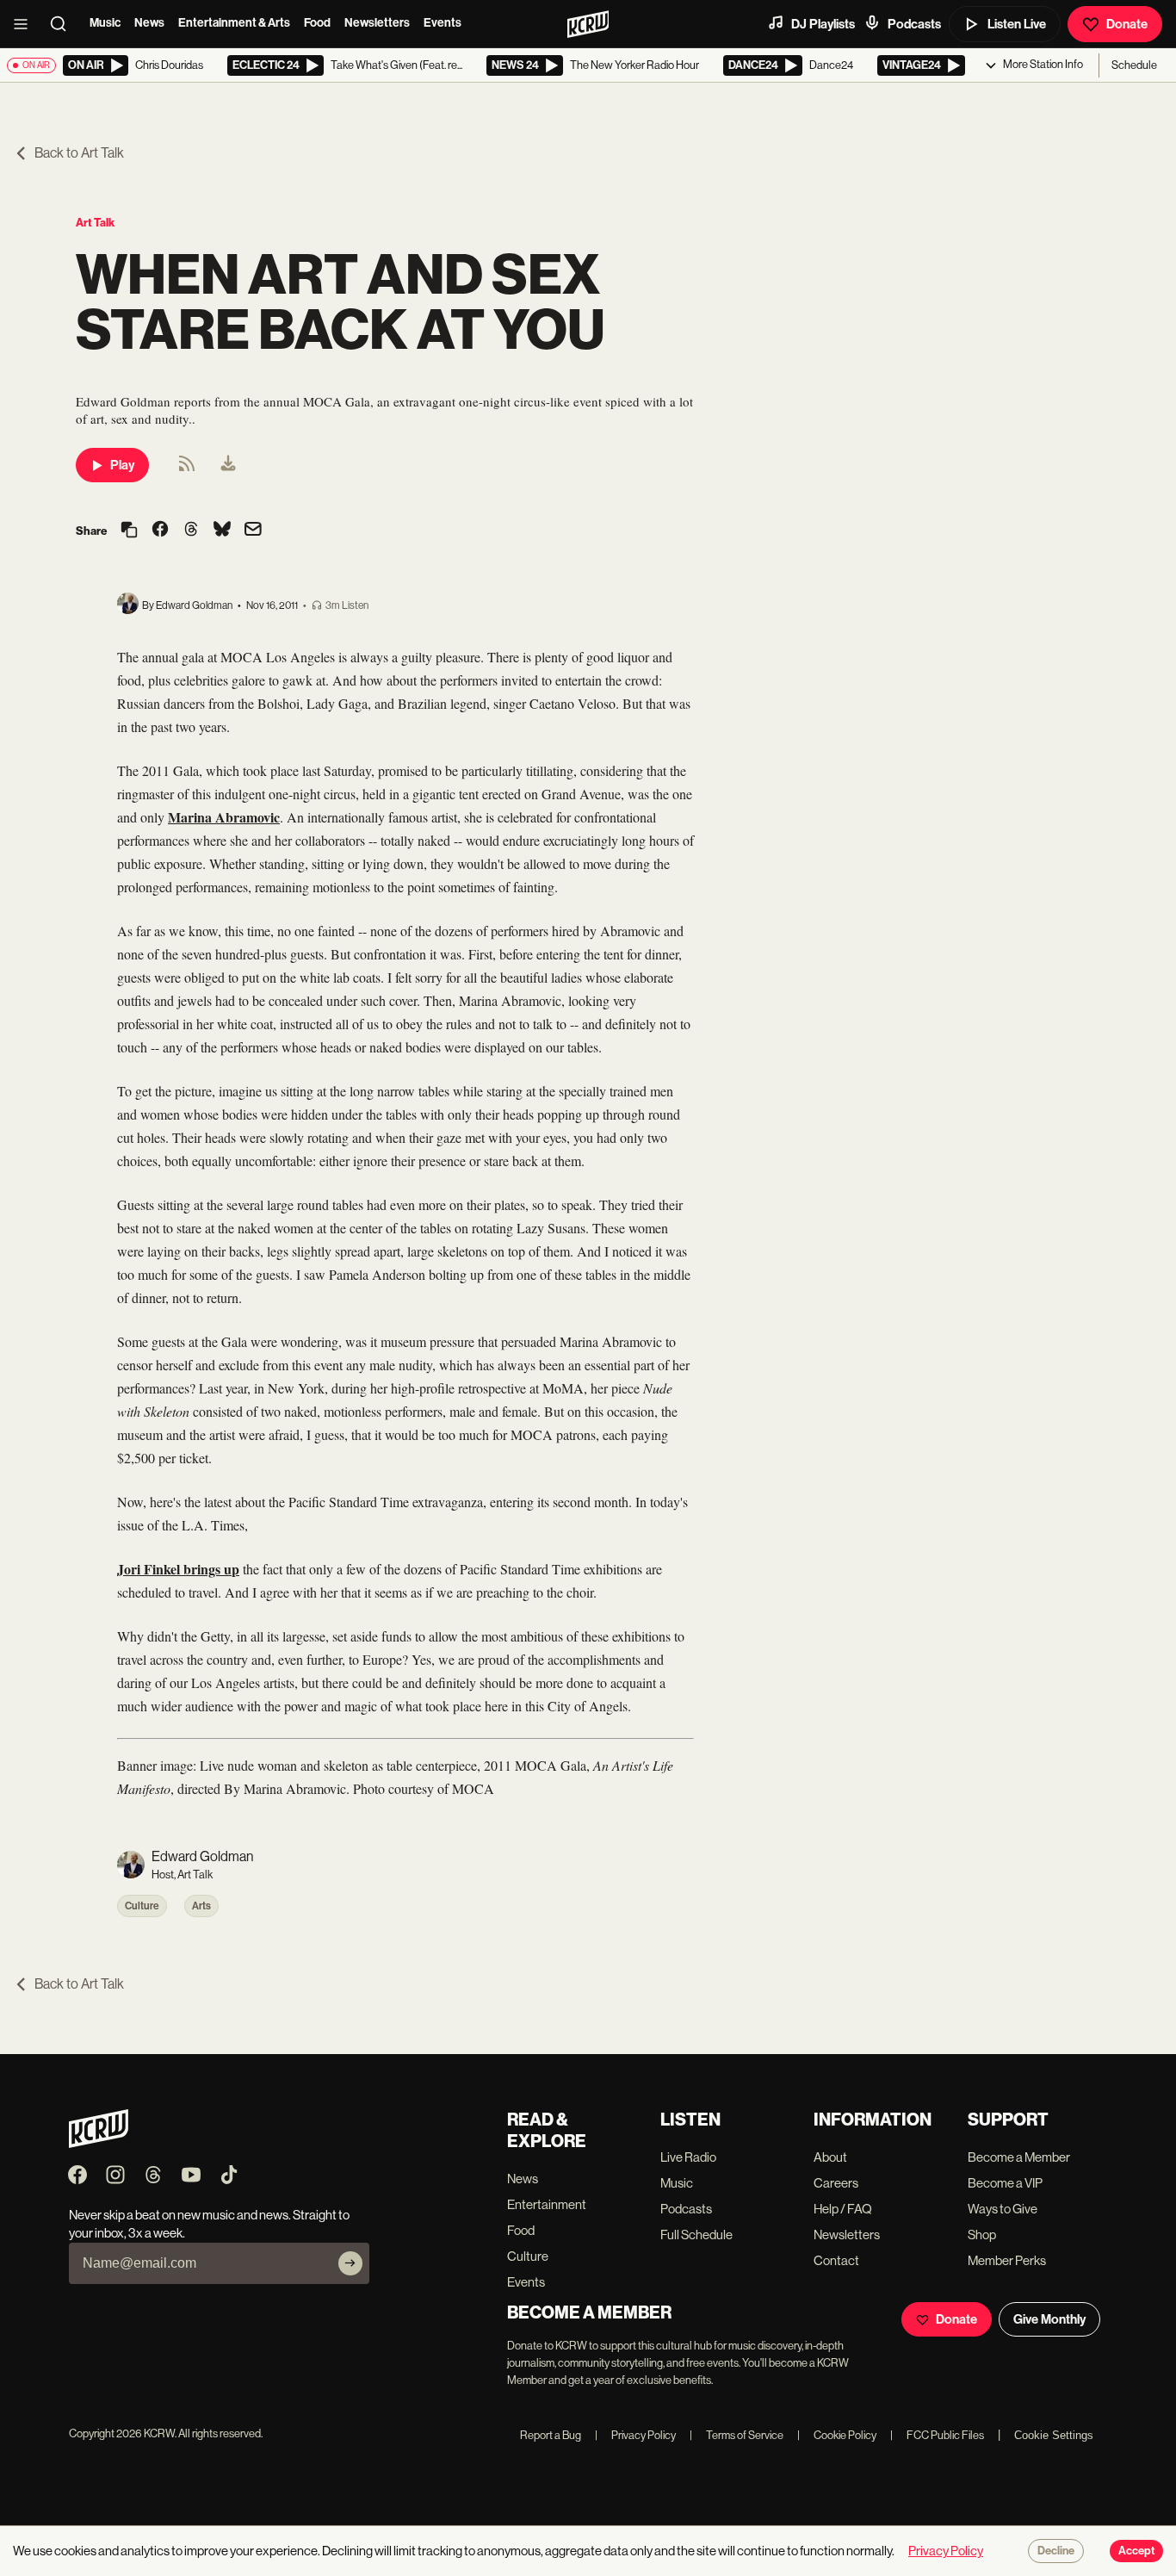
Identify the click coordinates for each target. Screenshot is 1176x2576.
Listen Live (1017, 24)
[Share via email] (253, 531)
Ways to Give (1003, 2209)
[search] (64, 24)
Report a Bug (551, 2435)
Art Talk (95, 223)
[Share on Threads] (191, 531)
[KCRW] (99, 2143)
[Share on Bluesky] (222, 531)
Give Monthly (1049, 2319)
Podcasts (914, 24)
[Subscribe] (350, 2263)
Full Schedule (696, 2235)
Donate (1127, 24)
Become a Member (1019, 2157)
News (149, 23)
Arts (201, 1906)
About (830, 2157)
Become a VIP (1005, 2183)
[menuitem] (228, 465)
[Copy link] (129, 531)
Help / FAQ (843, 2209)
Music (105, 23)
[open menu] (26, 24)
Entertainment (547, 2204)
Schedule (1134, 65)
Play (122, 465)
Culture (142, 1906)
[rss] (187, 469)
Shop (982, 2235)
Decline (1056, 2551)
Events (443, 23)
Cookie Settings (1054, 2435)
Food (317, 23)
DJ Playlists (823, 24)
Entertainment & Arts (234, 23)
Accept (1136, 2551)
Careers (836, 2183)
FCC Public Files (937, 2435)
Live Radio (688, 2157)
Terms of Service (737, 2435)
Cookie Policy (837, 2435)
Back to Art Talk (79, 153)
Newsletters (377, 23)
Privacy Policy (635, 2435)
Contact (836, 2260)
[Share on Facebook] (160, 531)
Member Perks (1007, 2260)
